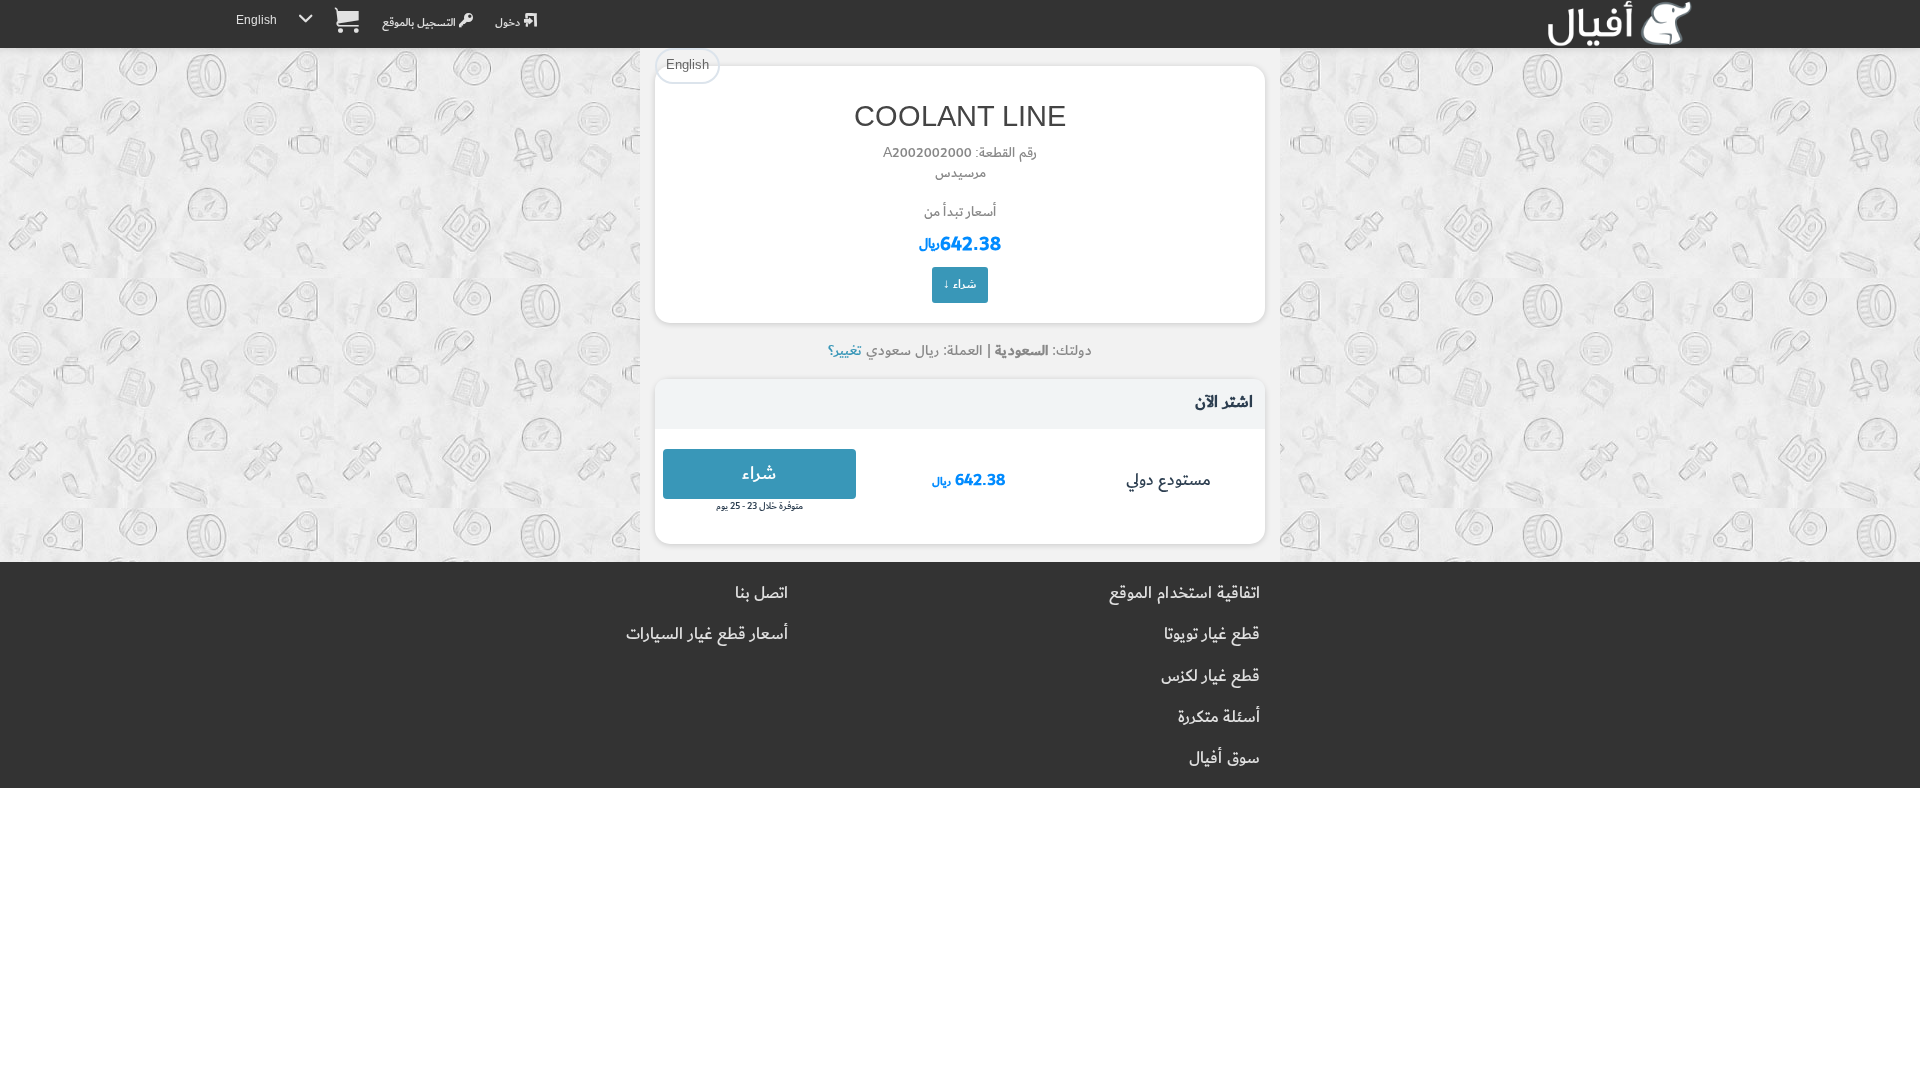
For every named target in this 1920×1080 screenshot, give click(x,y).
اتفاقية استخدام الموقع (1184, 593)
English (256, 20)
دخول (509, 22)
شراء (759, 473)
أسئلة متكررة (1219, 717)
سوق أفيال (1224, 758)
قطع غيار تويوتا (1212, 634)
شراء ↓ (960, 284)
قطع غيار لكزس (1210, 676)
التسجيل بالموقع (420, 22)
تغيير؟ (845, 350)
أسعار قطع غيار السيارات (707, 634)
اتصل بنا (761, 593)
